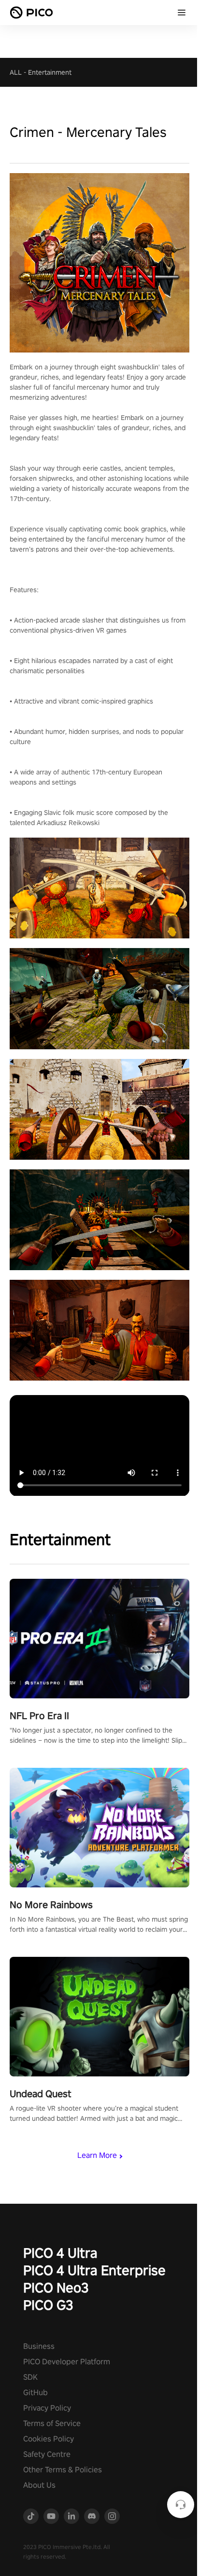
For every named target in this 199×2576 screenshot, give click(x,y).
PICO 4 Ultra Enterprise (94, 2270)
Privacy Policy (47, 2408)
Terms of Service (52, 2423)
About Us (39, 2485)
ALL (16, 72)
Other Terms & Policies (63, 2470)
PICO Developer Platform (67, 2362)
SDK (30, 2377)
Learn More (97, 2155)
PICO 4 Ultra (60, 2253)
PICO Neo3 (56, 2287)
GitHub (36, 2393)
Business (39, 2346)
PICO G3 (48, 2305)
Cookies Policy (49, 2439)
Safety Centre (47, 2454)
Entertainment (50, 72)
